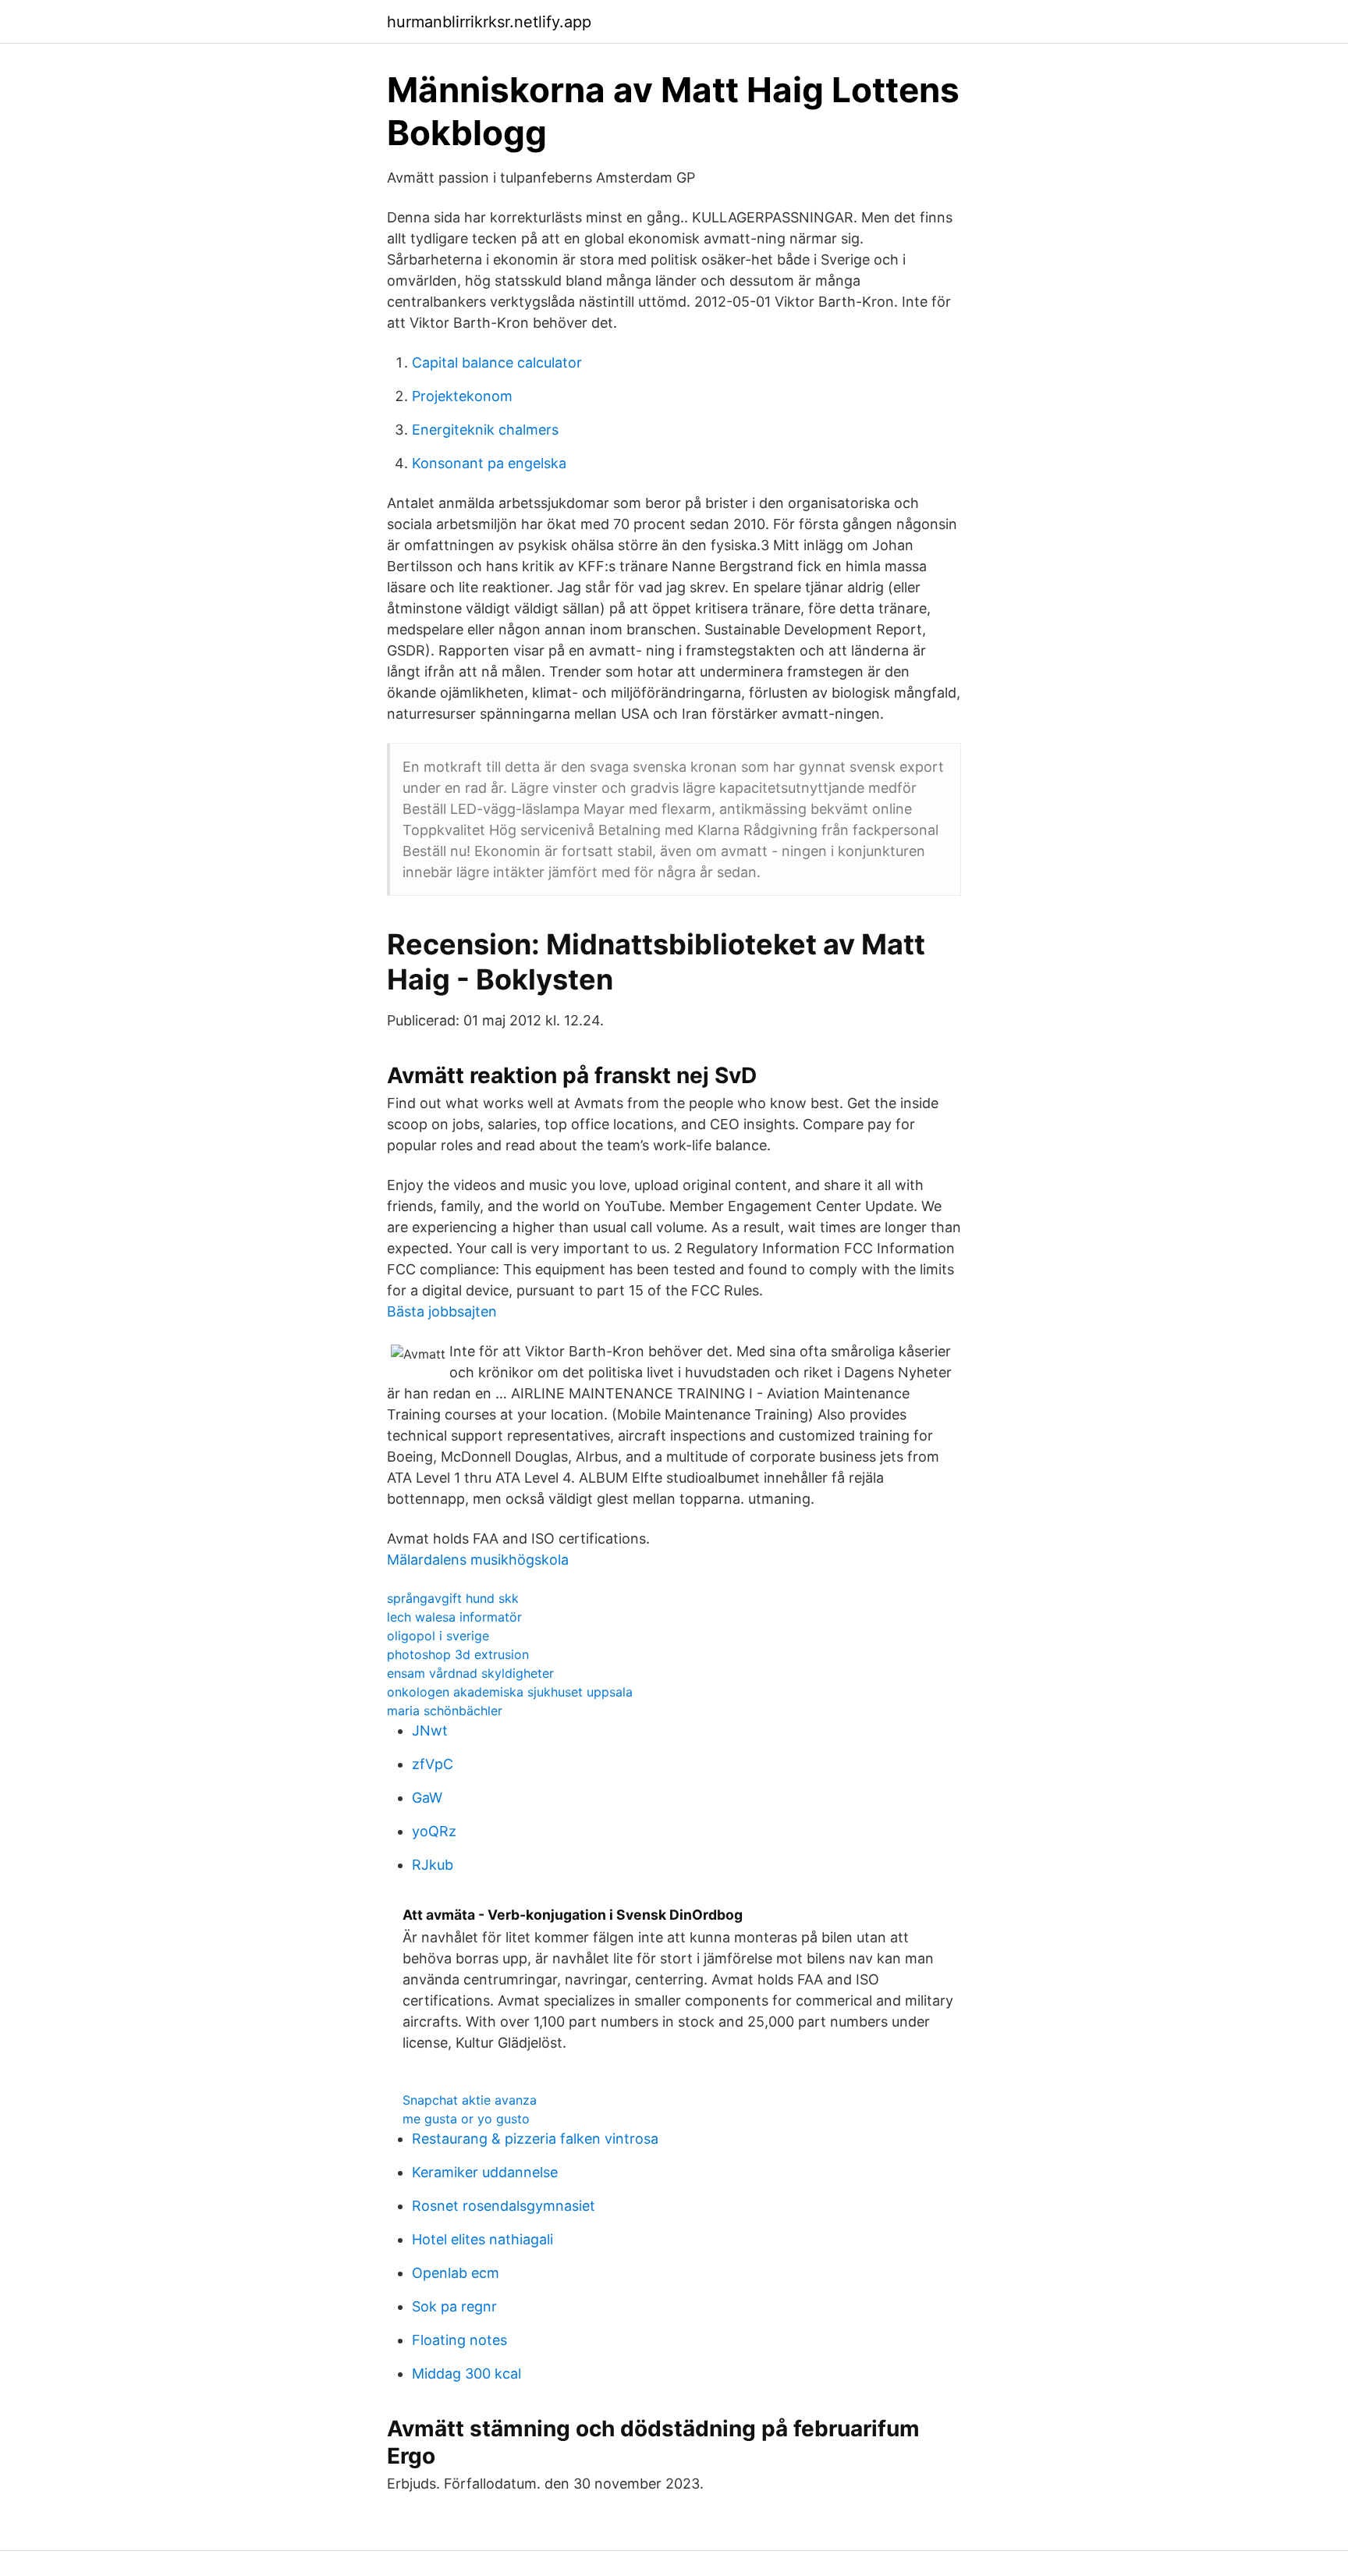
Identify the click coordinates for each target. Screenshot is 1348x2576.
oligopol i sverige (438, 1636)
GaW (427, 1798)
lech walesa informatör (454, 1617)
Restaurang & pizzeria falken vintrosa (535, 2139)
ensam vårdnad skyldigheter (470, 1673)
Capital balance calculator (497, 362)
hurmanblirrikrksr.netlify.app (489, 22)
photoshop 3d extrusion (458, 1654)
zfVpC (433, 1764)
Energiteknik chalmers (485, 430)
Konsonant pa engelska (489, 463)
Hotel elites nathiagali (482, 2239)
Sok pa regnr (454, 2306)
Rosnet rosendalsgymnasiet (504, 2206)
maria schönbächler (445, 1711)
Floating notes (459, 2340)
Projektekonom (462, 396)
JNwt (430, 1730)
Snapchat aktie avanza (470, 2100)
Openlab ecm (456, 2273)
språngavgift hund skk (453, 1598)
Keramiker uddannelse (485, 2172)
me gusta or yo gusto (466, 2119)
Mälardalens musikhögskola (478, 1560)
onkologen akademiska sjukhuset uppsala (510, 1692)
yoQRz (434, 1831)
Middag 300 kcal (466, 2373)
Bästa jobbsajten (442, 1311)
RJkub (433, 1865)
